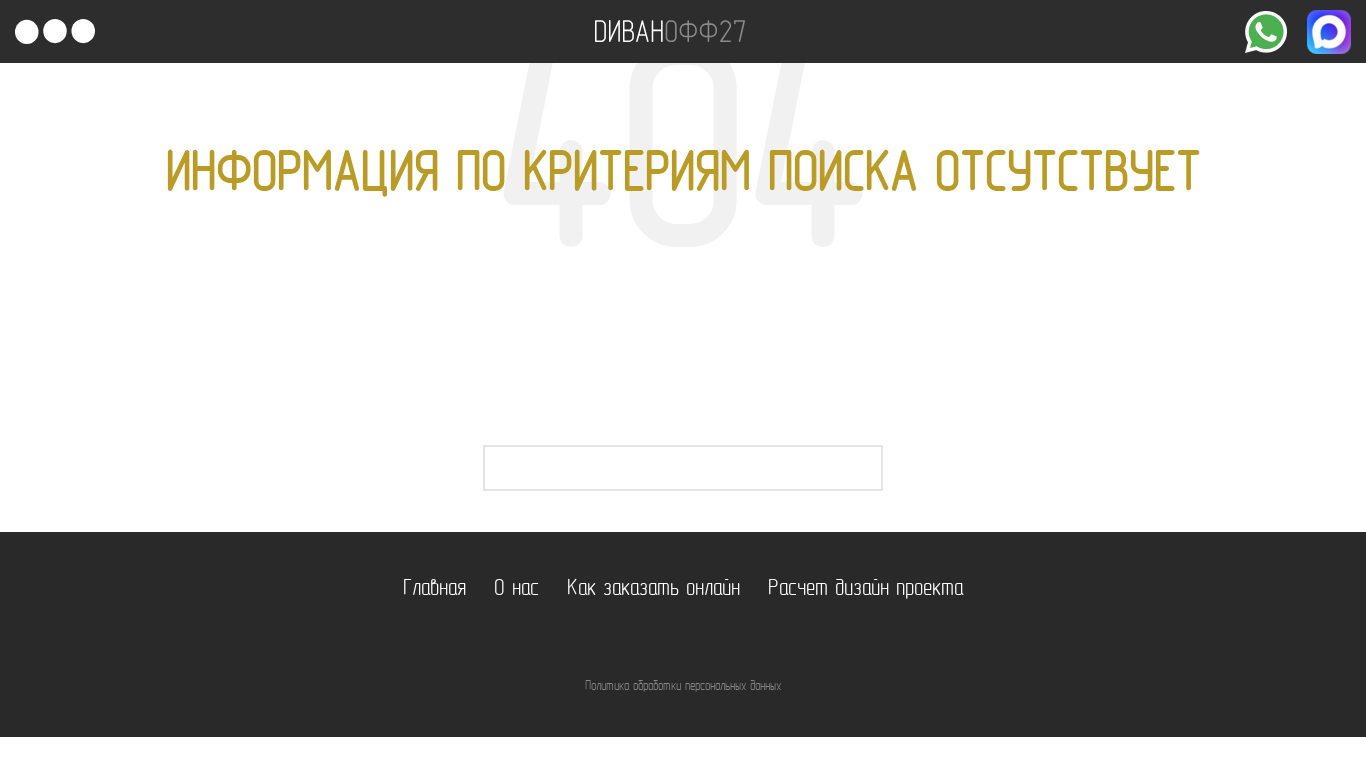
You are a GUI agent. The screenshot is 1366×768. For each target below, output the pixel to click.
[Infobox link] (1266, 32)
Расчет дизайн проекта (865, 589)
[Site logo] (670, 32)
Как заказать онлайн (653, 589)
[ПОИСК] (860, 468)
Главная (434, 589)
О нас (516, 589)
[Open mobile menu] (55, 32)
